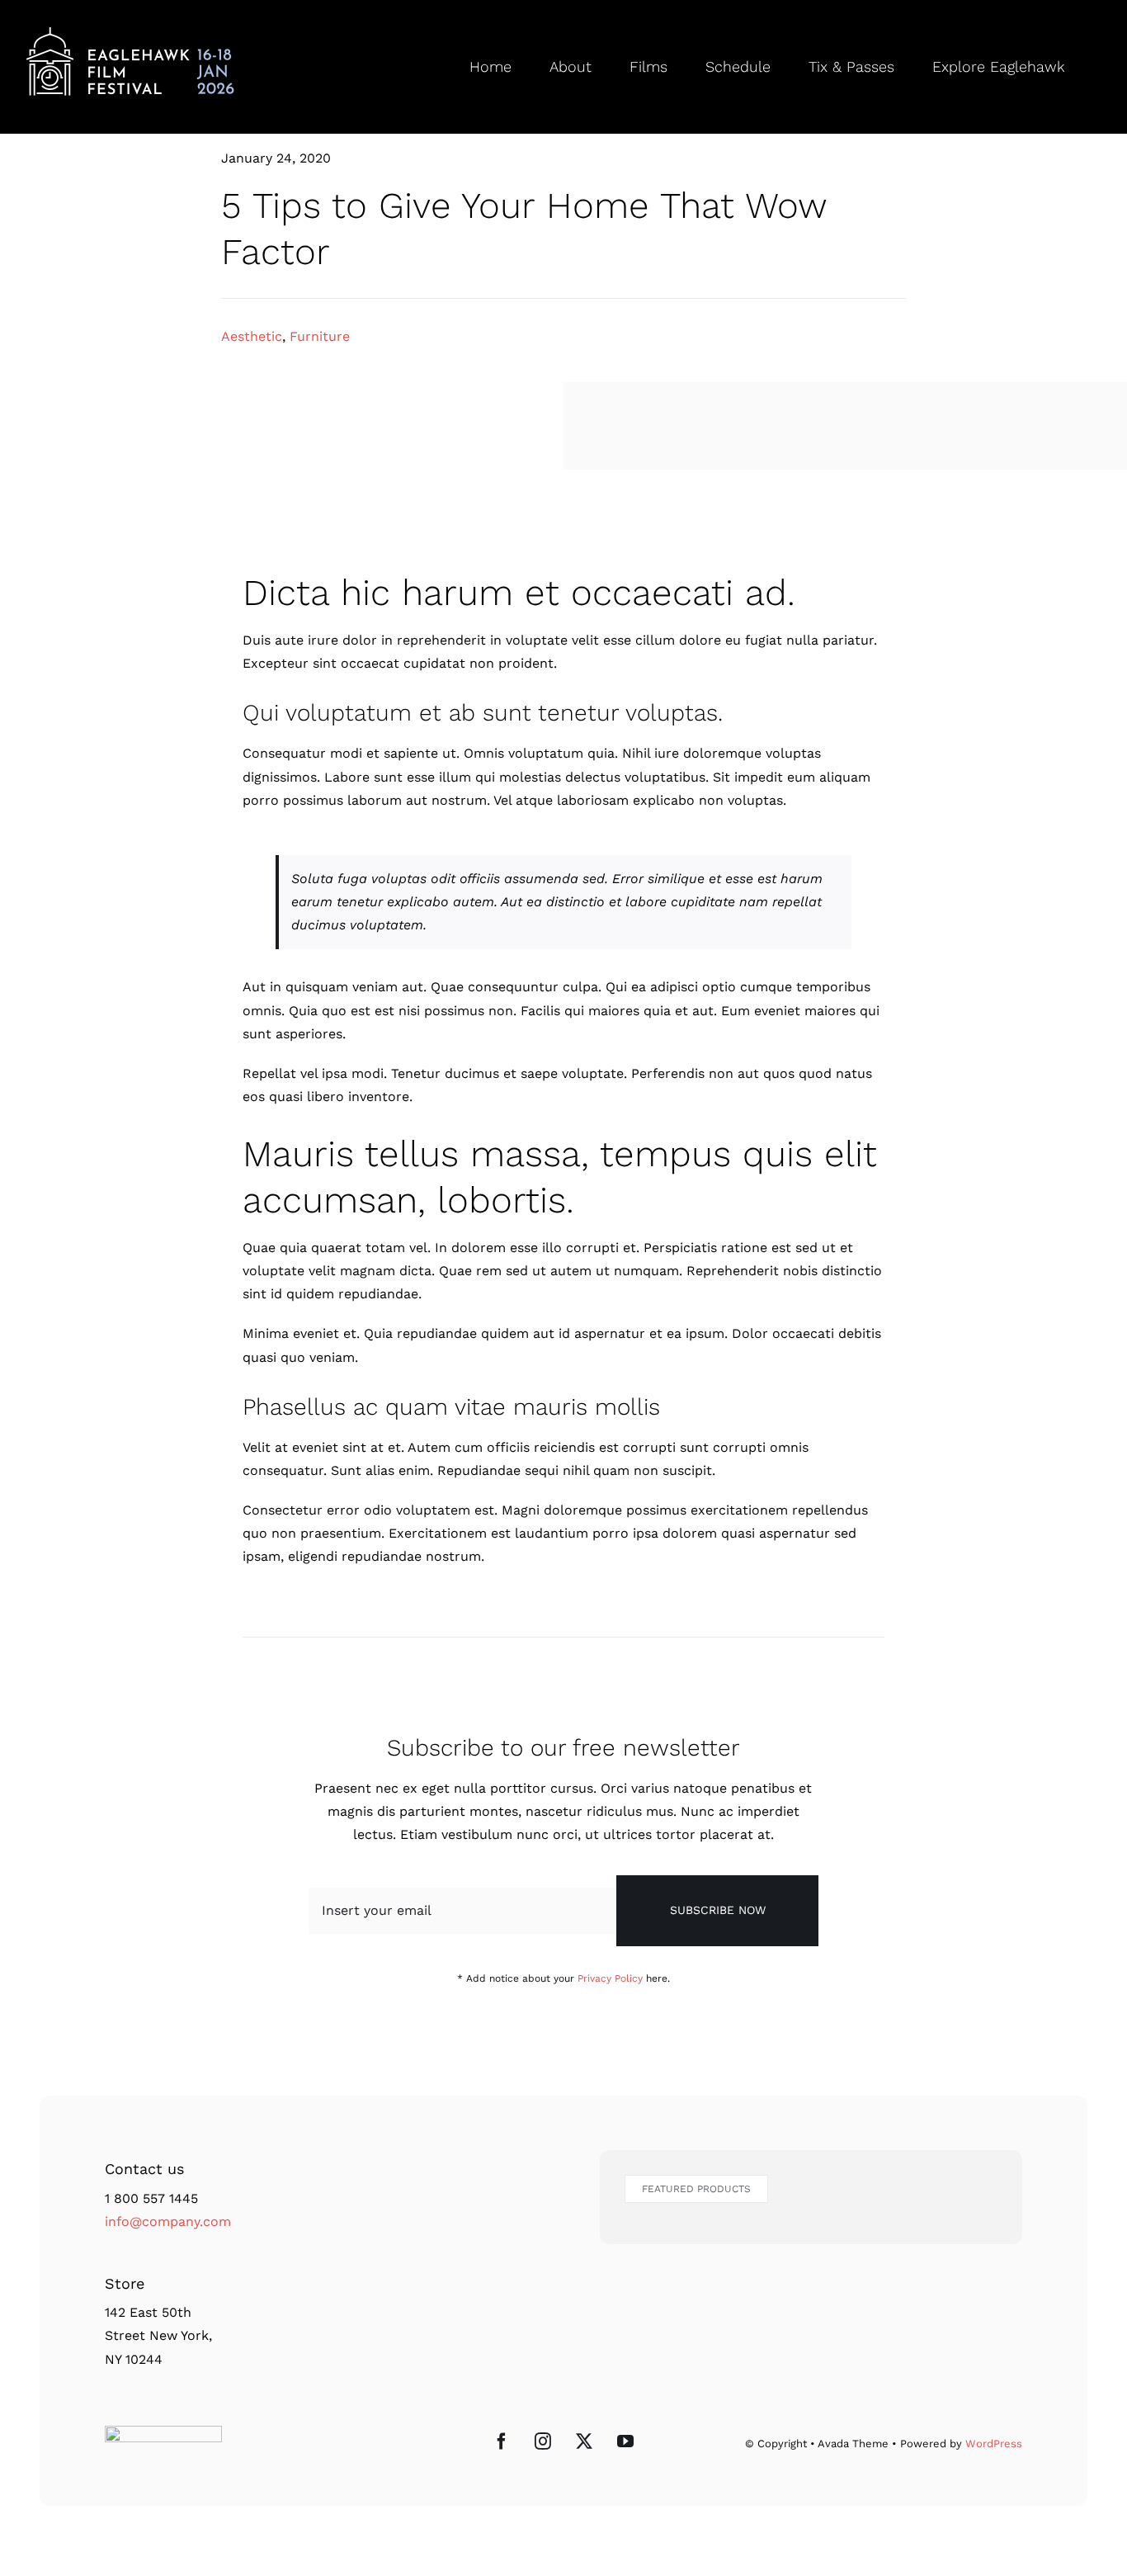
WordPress (994, 2444)
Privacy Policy (610, 1978)
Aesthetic (252, 336)
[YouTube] (625, 2441)
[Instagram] (543, 2441)
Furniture (320, 336)
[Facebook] (502, 2441)
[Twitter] (584, 2441)
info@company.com (168, 2222)
